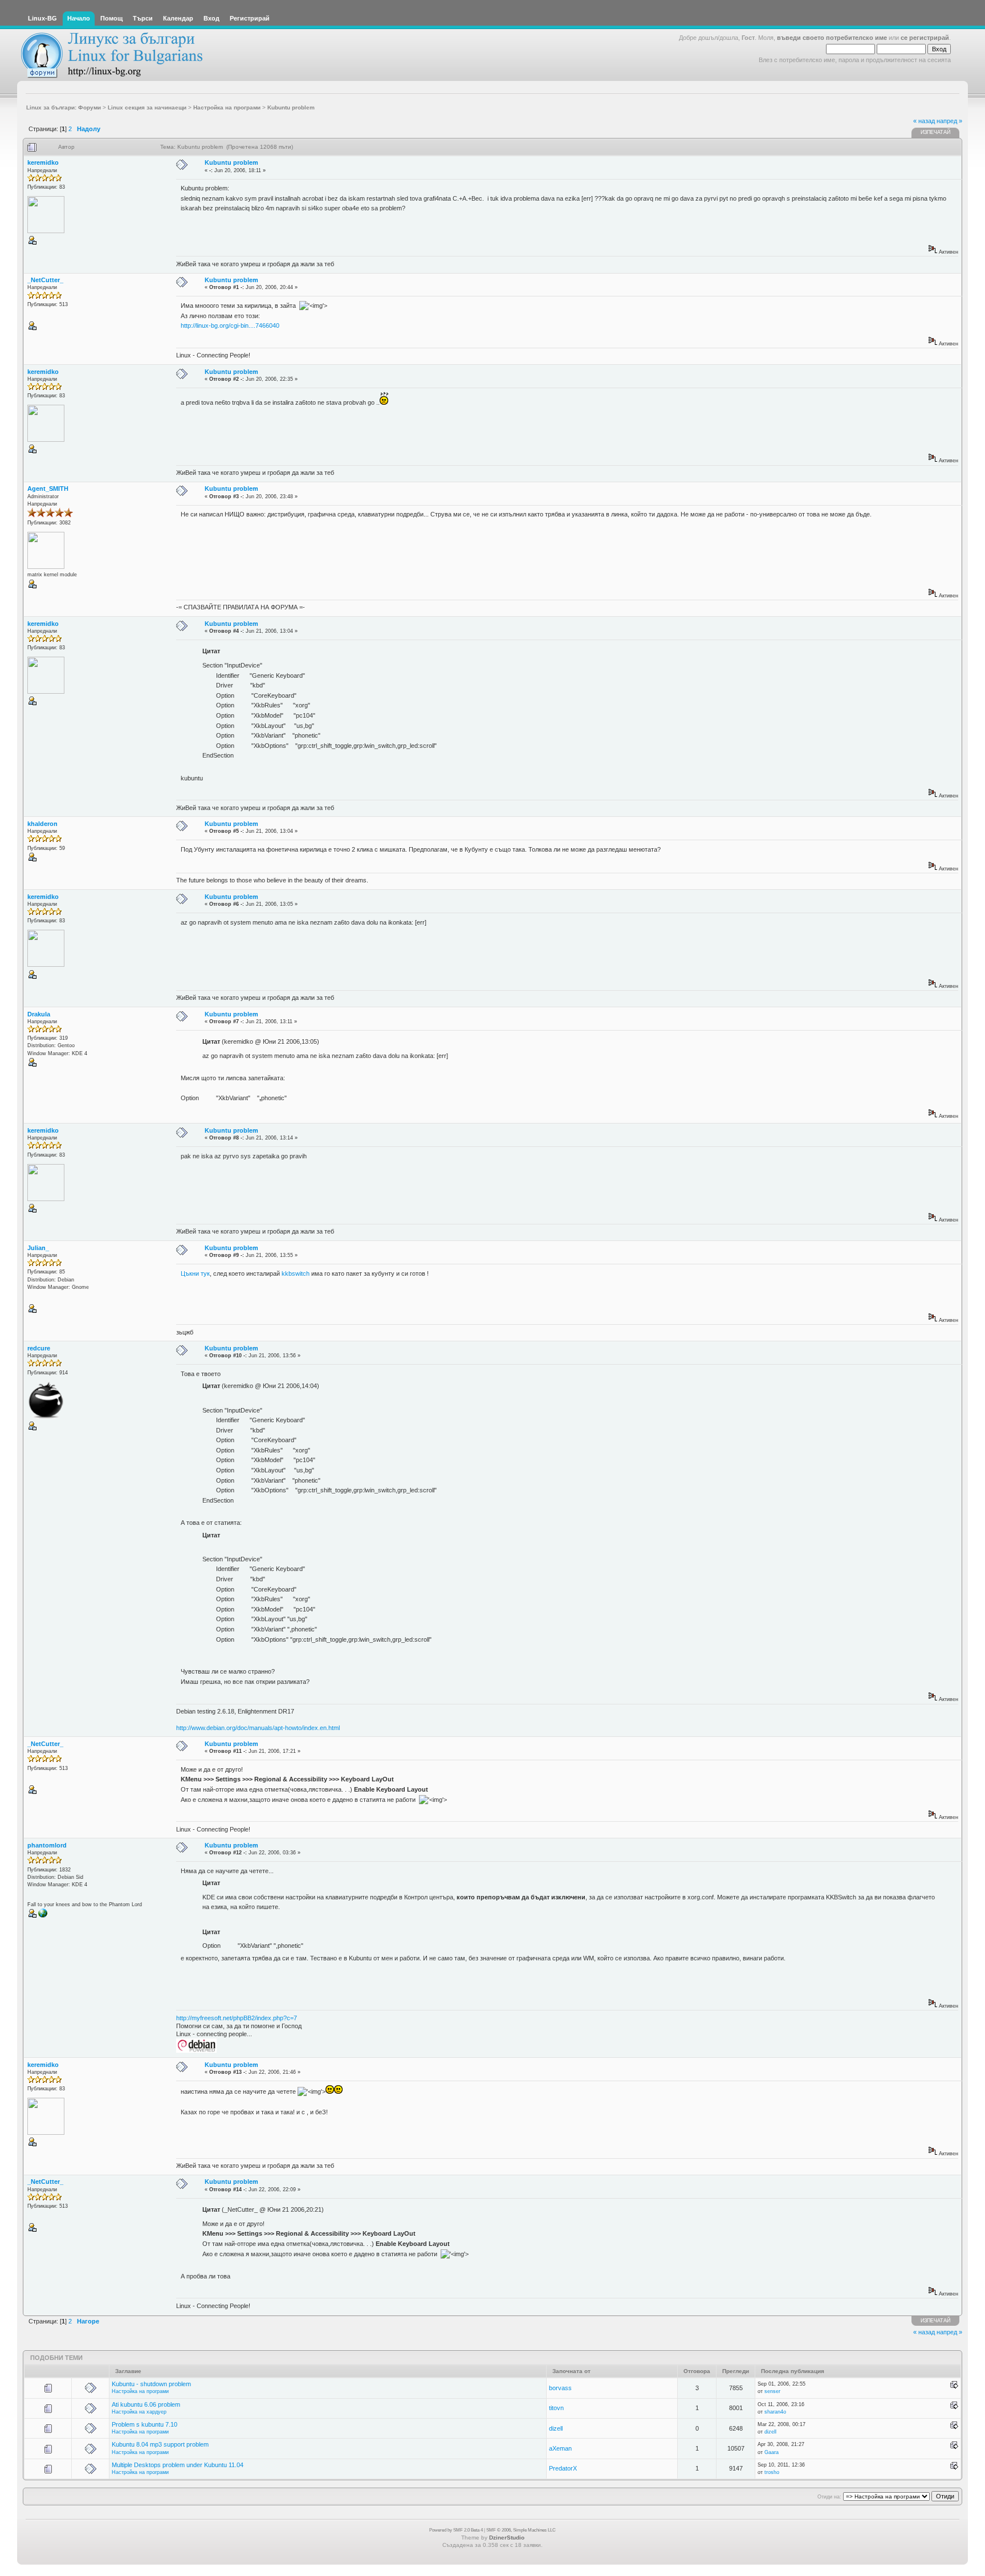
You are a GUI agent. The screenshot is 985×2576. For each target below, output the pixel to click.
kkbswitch (296, 1273)
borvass (560, 2388)
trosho (772, 2472)
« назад (924, 121)
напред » (949, 121)
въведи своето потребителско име (832, 38)
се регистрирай (925, 38)
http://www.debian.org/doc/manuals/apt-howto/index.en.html (258, 1728)
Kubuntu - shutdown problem (151, 2384)
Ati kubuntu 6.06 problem (146, 2404)
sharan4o (775, 2412)
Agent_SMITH (48, 489)
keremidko (43, 162)
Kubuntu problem (231, 162)
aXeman (560, 2448)
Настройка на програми (140, 2391)
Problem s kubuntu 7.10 (145, 2424)
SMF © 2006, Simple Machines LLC (521, 2530)
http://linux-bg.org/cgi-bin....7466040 (230, 325)
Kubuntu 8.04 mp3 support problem (160, 2444)
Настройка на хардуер (139, 2412)
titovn (556, 2408)
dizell (556, 2428)
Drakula (39, 1014)
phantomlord (47, 1845)
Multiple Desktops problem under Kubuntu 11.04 (178, 2465)
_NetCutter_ (45, 280)
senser (772, 2391)
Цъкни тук (195, 1273)
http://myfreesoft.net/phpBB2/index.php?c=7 (237, 2018)
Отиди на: (829, 2497)
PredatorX (563, 2468)
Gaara (772, 2452)
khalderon (42, 824)
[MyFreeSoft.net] (43, 1916)
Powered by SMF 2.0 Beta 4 (456, 2530)
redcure (39, 1348)
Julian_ (38, 1248)
